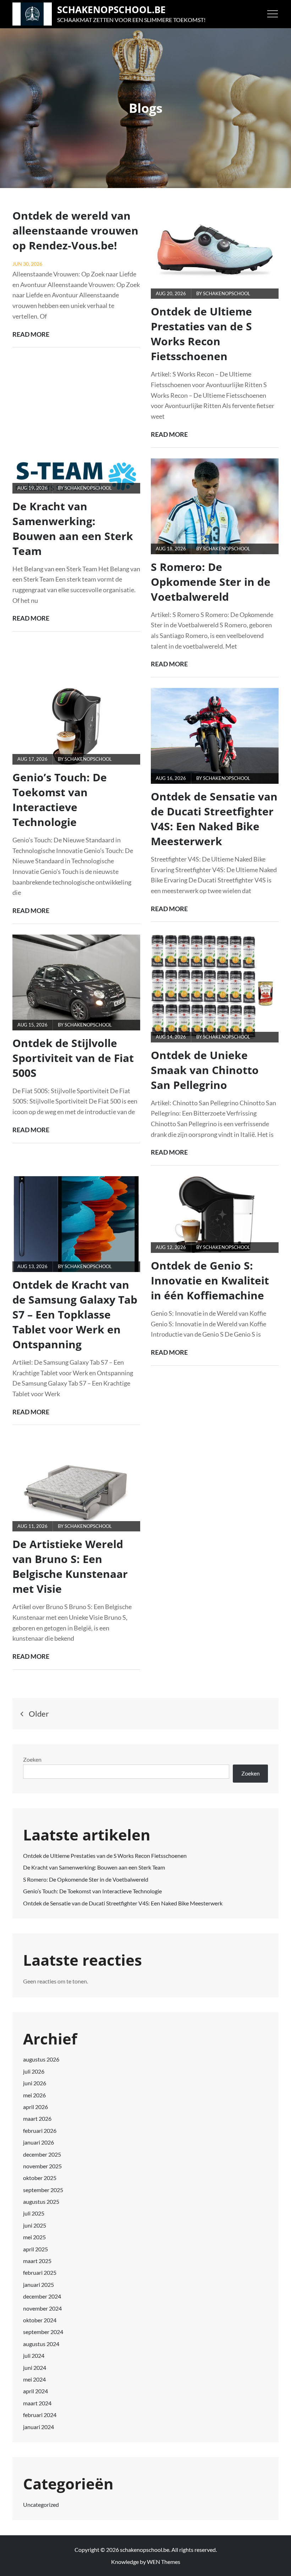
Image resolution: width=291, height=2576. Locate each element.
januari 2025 (39, 2285)
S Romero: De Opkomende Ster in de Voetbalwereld (211, 582)
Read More (31, 335)
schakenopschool (227, 293)
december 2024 (42, 2296)
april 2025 (35, 2249)
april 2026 (35, 2107)
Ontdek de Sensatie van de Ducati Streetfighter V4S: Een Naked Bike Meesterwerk (214, 819)
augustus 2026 (41, 2059)
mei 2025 (34, 2237)
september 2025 (43, 2190)
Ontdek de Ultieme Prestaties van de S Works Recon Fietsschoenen (201, 334)
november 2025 (42, 2166)
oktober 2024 (40, 2320)
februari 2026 (40, 2131)
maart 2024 (37, 2403)
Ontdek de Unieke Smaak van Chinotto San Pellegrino (205, 1070)
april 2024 (35, 2391)
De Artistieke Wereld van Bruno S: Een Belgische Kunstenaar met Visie (70, 1566)
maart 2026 (37, 2118)
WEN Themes (164, 2562)
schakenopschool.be (111, 10)
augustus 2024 (41, 2344)
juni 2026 (35, 2083)
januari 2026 (39, 2142)
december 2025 (42, 2154)
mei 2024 (34, 2379)
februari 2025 (40, 2272)
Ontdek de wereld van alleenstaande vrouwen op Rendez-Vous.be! (75, 230)
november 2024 (42, 2308)
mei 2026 (34, 2095)
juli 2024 (34, 2355)
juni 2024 (35, 2368)
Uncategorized (41, 2505)
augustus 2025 (41, 2201)
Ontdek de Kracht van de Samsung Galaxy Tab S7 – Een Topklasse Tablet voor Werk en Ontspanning (75, 1314)
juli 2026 (34, 2071)
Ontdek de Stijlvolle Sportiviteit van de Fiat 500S (73, 1058)
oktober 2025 (40, 2178)
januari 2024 (39, 2427)
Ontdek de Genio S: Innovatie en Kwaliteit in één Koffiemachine (210, 1280)
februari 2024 (40, 2415)
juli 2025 (34, 2213)
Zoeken (32, 1759)
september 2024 (43, 2332)
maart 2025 (37, 2261)
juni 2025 (35, 2225)
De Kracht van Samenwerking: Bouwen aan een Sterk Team (73, 529)
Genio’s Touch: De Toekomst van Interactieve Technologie (60, 800)
